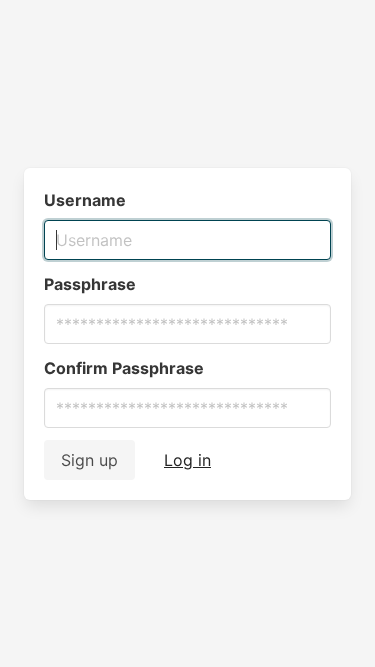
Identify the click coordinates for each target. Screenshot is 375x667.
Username (85, 200)
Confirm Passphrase (124, 368)
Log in (187, 460)
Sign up (89, 460)
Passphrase (90, 284)
